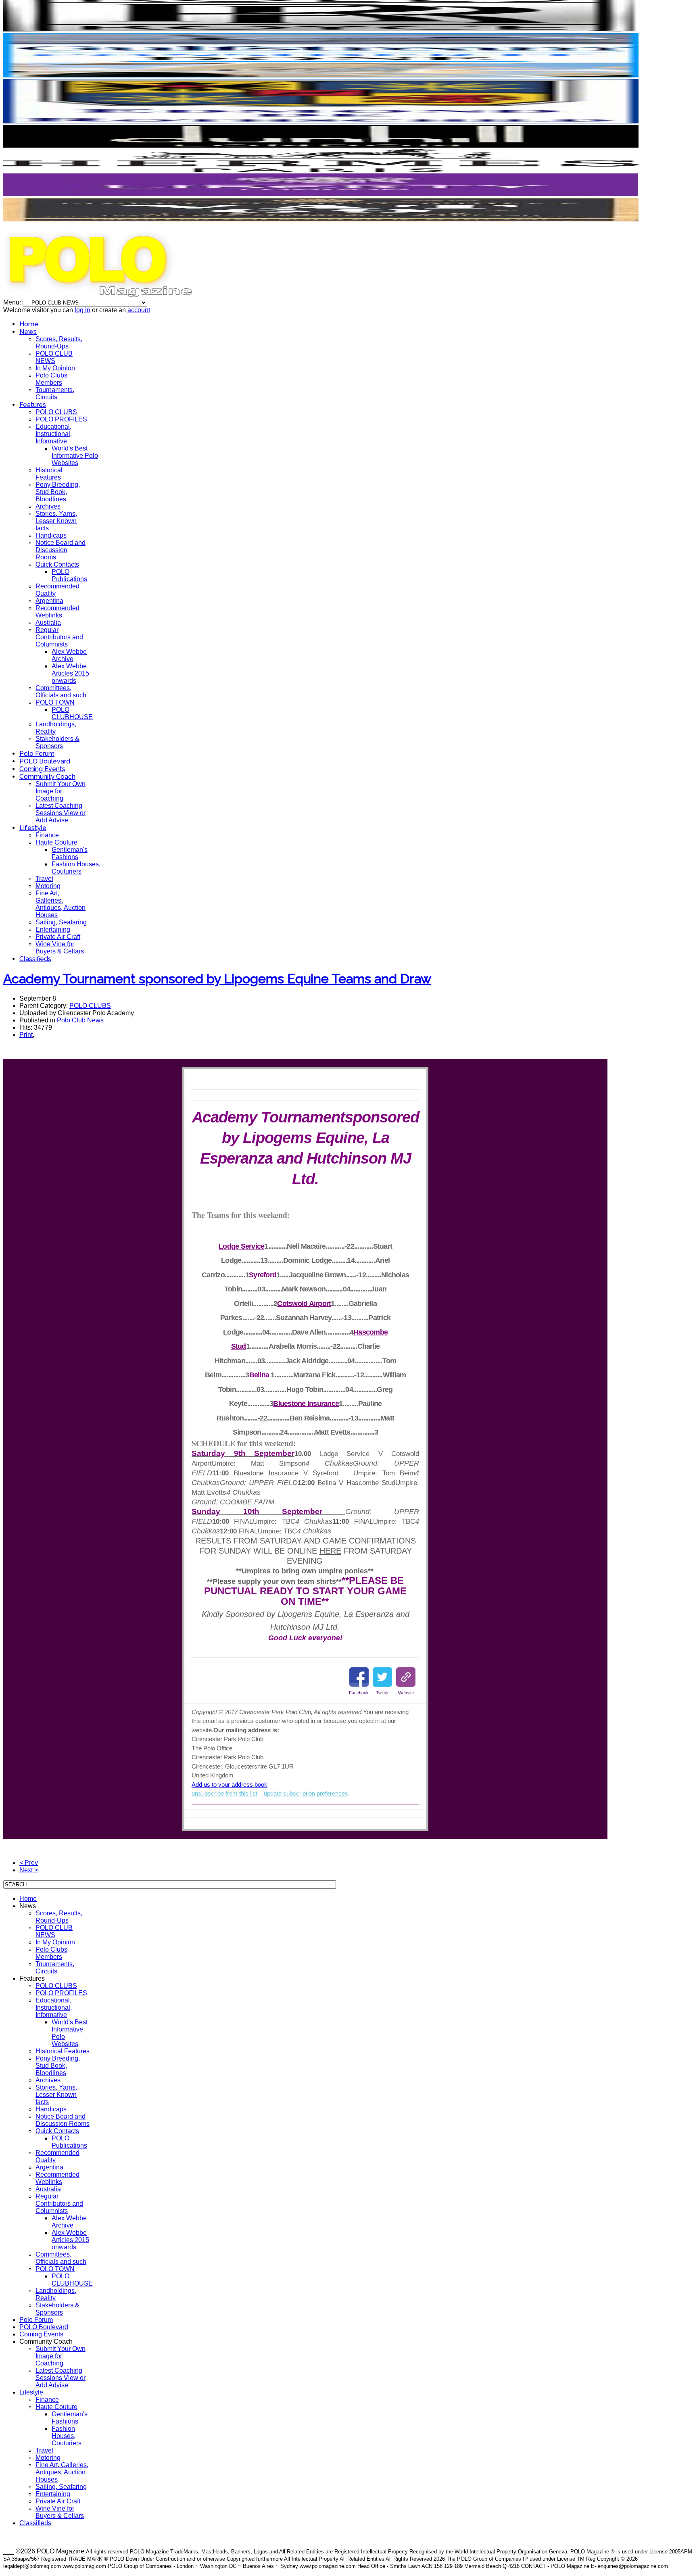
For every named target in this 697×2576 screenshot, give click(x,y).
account (139, 310)
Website (406, 1693)
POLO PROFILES (61, 419)
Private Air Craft (58, 937)
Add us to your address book (230, 1784)
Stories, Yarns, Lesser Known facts (56, 521)
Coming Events (42, 769)
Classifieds (35, 959)
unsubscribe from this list (224, 1793)
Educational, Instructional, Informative (54, 434)
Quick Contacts (57, 564)
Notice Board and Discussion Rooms (61, 550)
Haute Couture (56, 842)
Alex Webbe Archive (69, 655)
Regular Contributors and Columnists (59, 637)
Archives (48, 506)
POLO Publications (69, 575)
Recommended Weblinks (57, 612)
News (28, 332)
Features (33, 405)
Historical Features (49, 474)
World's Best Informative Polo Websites (75, 456)
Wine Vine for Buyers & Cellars (60, 948)
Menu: (13, 302)
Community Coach (47, 777)
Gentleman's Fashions (70, 853)
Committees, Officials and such (61, 691)
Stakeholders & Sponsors (57, 742)
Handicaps (51, 535)
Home (29, 324)
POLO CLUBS (56, 412)
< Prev (29, 1863)
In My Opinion (55, 368)
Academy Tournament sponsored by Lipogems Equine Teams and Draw (217, 979)
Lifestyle (33, 828)
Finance (47, 835)
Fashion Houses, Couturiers (76, 868)
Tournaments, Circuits (55, 393)
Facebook (359, 1693)
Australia (48, 623)
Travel (44, 879)
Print (26, 1035)
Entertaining (53, 929)
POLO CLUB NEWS (54, 357)
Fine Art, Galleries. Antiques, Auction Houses (61, 904)
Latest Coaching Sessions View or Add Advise (61, 813)
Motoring (48, 886)
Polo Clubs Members (51, 379)
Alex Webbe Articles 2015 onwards (70, 673)
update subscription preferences (306, 1793)
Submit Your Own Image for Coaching (61, 791)
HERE (330, 1551)
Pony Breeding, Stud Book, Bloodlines (58, 492)
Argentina (49, 601)
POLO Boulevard (45, 761)
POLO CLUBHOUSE (72, 713)
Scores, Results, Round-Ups (59, 343)
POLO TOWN (55, 702)
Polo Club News (80, 1020)
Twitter (382, 1693)
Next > (29, 1870)
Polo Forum (37, 754)
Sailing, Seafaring (61, 922)
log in (82, 310)
